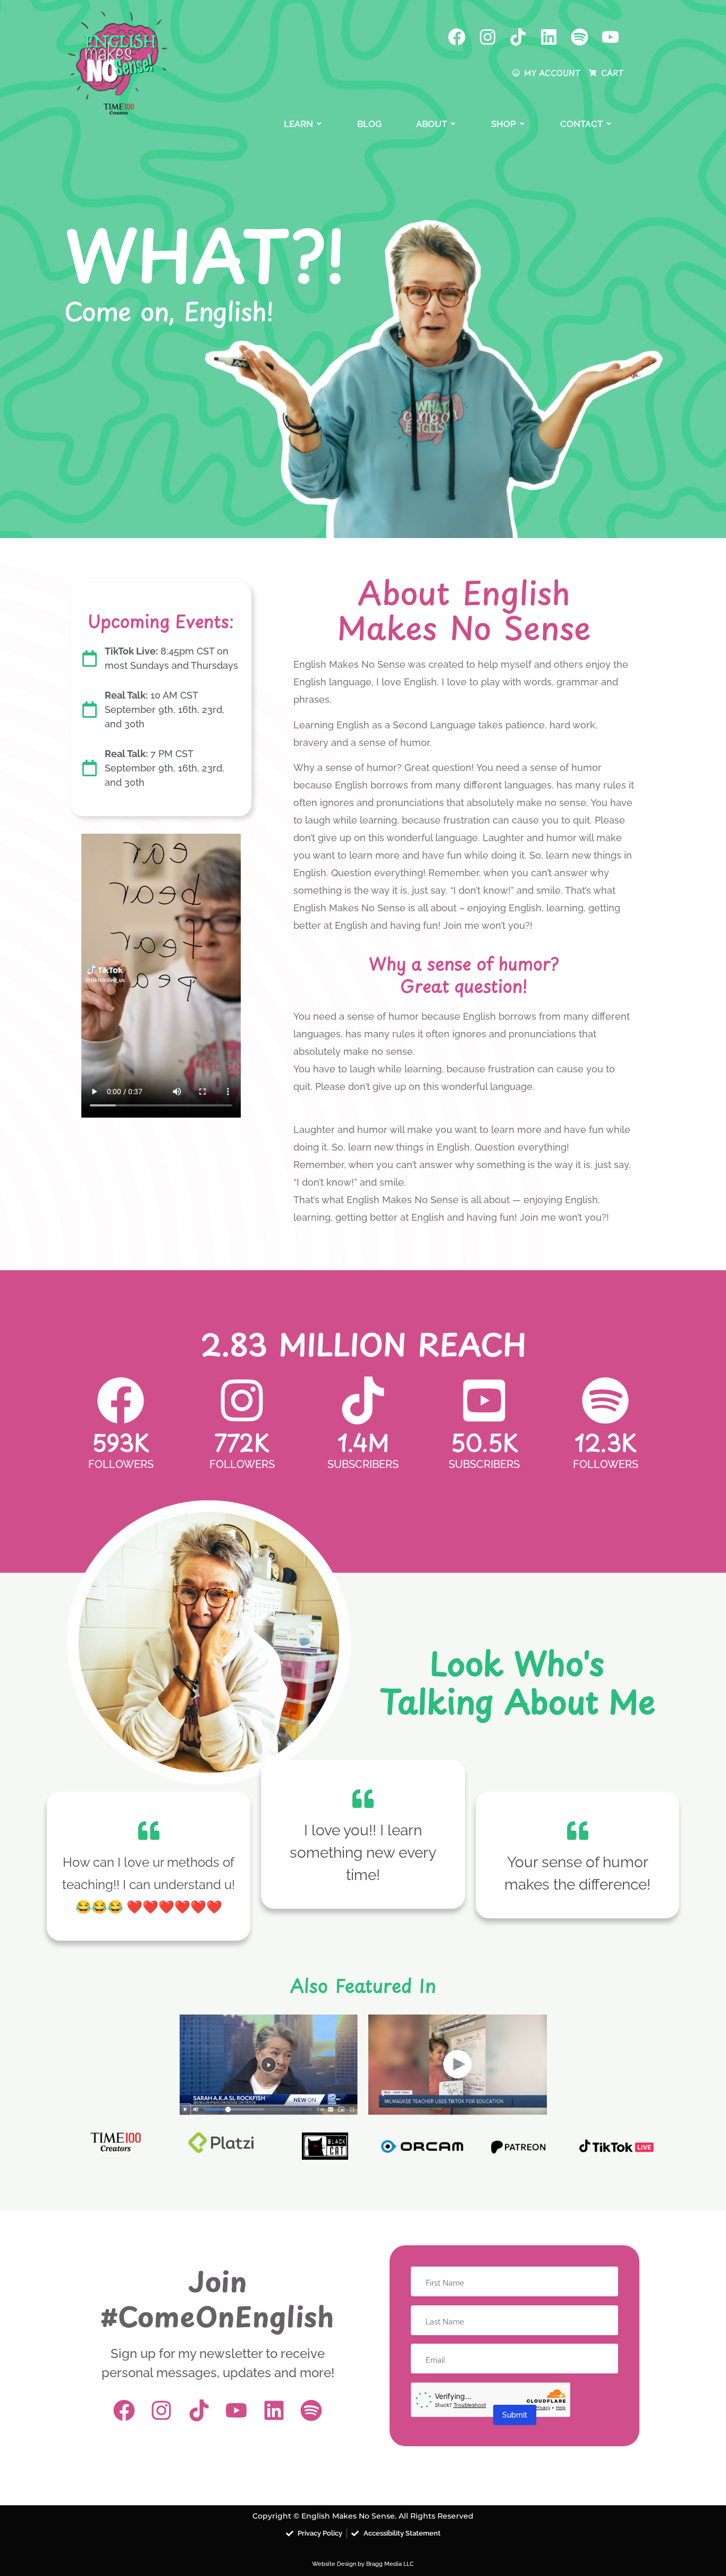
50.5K (484, 1442)
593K (121, 1442)
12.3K (606, 1442)
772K (242, 1442)
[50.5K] (484, 1400)
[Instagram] (488, 37)
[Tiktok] (518, 37)
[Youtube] (610, 37)
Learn (298, 124)
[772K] (242, 1400)
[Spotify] (580, 37)
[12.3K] (605, 1400)
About (432, 124)
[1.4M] (363, 1400)
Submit (515, 2415)
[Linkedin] (549, 37)
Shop (504, 124)
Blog (369, 124)
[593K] (121, 1400)
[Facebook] (457, 37)
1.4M (363, 1442)
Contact (581, 124)
